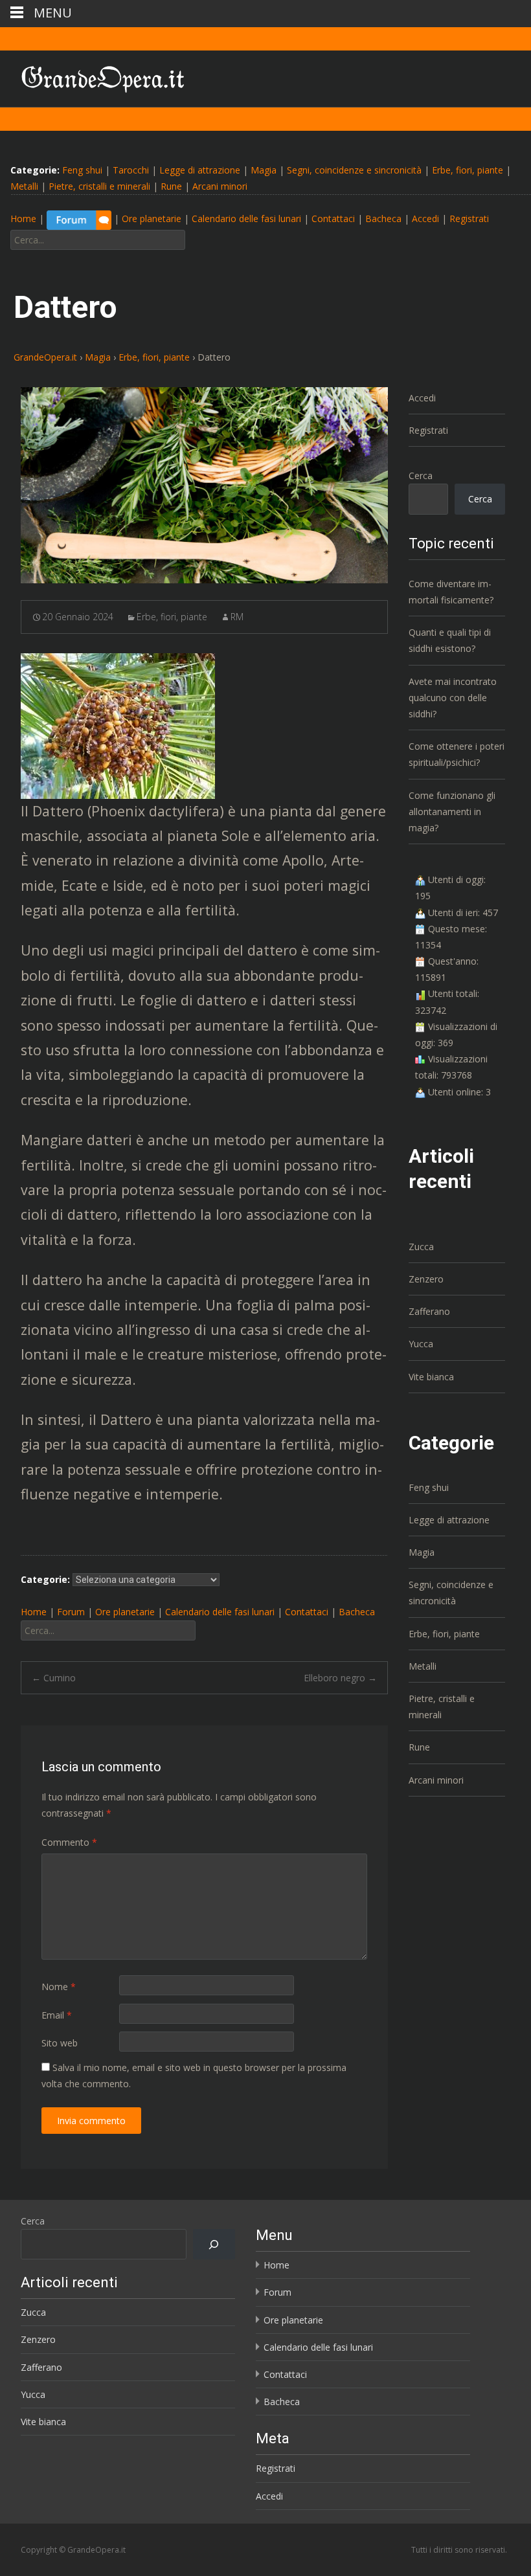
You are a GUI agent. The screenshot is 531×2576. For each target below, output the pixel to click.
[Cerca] (214, 2244)
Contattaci (333, 219)
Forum (71, 1612)
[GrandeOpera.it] (93, 76)
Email (57, 2015)
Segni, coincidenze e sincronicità (354, 170)
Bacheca (383, 219)
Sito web (60, 2043)
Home (23, 219)
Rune (171, 186)
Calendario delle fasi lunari (246, 219)
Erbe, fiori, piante (468, 170)
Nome (59, 1987)
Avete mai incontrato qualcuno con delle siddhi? (453, 698)
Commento (69, 1842)
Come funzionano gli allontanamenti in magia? (452, 812)
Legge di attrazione (200, 170)
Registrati (469, 219)
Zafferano (429, 1311)
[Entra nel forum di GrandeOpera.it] (79, 219)
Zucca (421, 1247)
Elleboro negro (340, 1678)
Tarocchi (131, 170)
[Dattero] (204, 486)
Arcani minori (220, 186)
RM (237, 617)
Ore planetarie (152, 219)
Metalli (24, 186)
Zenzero (426, 1279)
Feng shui (82, 170)
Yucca (421, 1344)
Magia (264, 170)
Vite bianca (431, 1377)
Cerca (421, 476)
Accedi (425, 219)
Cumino (54, 1678)
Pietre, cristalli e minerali (99, 186)
